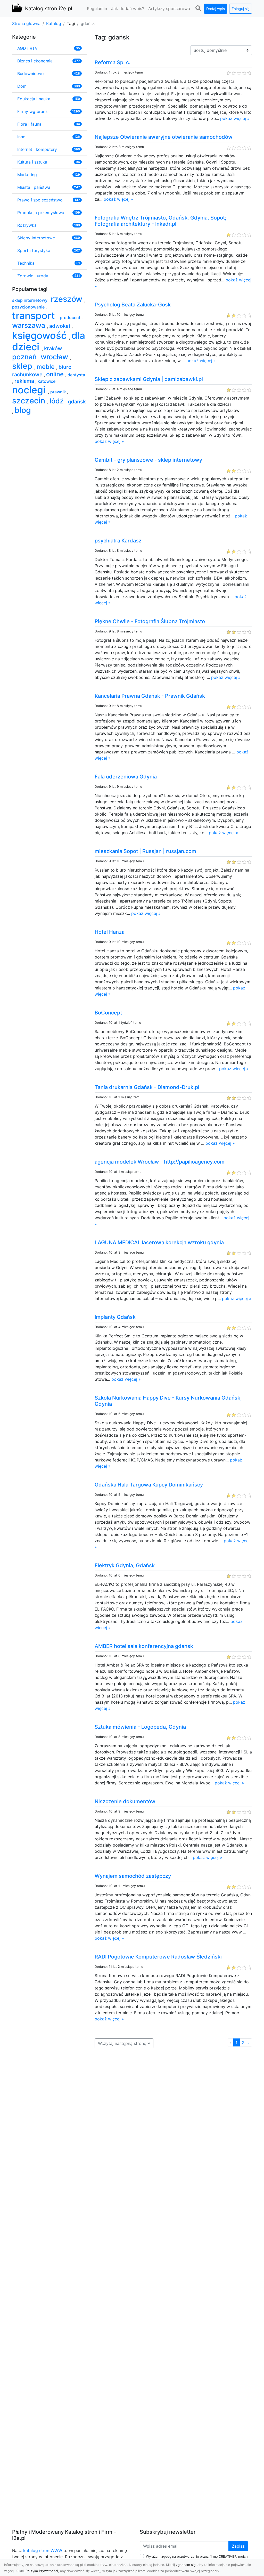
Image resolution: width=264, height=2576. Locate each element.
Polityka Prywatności (42, 2571)
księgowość (41, 335)
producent (71, 318)
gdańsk (77, 402)
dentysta (76, 375)
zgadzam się (186, 2565)
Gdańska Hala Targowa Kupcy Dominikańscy (149, 1485)
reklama (25, 381)
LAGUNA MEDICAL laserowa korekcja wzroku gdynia (159, 1242)
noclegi (30, 390)
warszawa (30, 325)
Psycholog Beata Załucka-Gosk (133, 305)
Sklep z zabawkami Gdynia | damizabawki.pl (149, 379)
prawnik (59, 392)
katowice (47, 381)
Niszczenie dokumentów (125, 1801)
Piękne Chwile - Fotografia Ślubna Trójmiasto (150, 621)
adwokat (60, 326)
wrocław (55, 357)
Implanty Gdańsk (115, 1317)
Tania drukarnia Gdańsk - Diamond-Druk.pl (147, 1087)
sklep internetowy (30, 300)
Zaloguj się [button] (241, 9)
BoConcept (108, 1013)
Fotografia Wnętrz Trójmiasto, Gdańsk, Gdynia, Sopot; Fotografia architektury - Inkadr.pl (160, 221)
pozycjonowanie (29, 307)
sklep (23, 366)
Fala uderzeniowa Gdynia (126, 777)
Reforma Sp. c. (113, 62)
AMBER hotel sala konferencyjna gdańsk (144, 1646)
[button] (198, 8)
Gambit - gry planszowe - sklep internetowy (148, 460)
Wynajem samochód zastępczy (133, 1876)
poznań (25, 357)
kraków (54, 348)
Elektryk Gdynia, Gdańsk (125, 1565)
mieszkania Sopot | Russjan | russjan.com (145, 851)
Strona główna (26, 23)
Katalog (54, 23)
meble (46, 367)
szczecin (30, 401)
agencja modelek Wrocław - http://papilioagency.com (160, 1162)
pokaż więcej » (235, 118)
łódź (57, 401)
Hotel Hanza (110, 932)
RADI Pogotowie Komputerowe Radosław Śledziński (158, 1957)
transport (35, 316)
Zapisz (238, 2546)
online (56, 374)
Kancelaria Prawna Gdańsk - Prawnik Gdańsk (150, 696)
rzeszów (68, 299)
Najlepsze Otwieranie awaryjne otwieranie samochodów (164, 137)
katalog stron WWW (43, 2550)
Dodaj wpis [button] (216, 9)
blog (23, 410)
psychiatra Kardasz (118, 541)
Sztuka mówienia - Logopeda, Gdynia (140, 1727)
